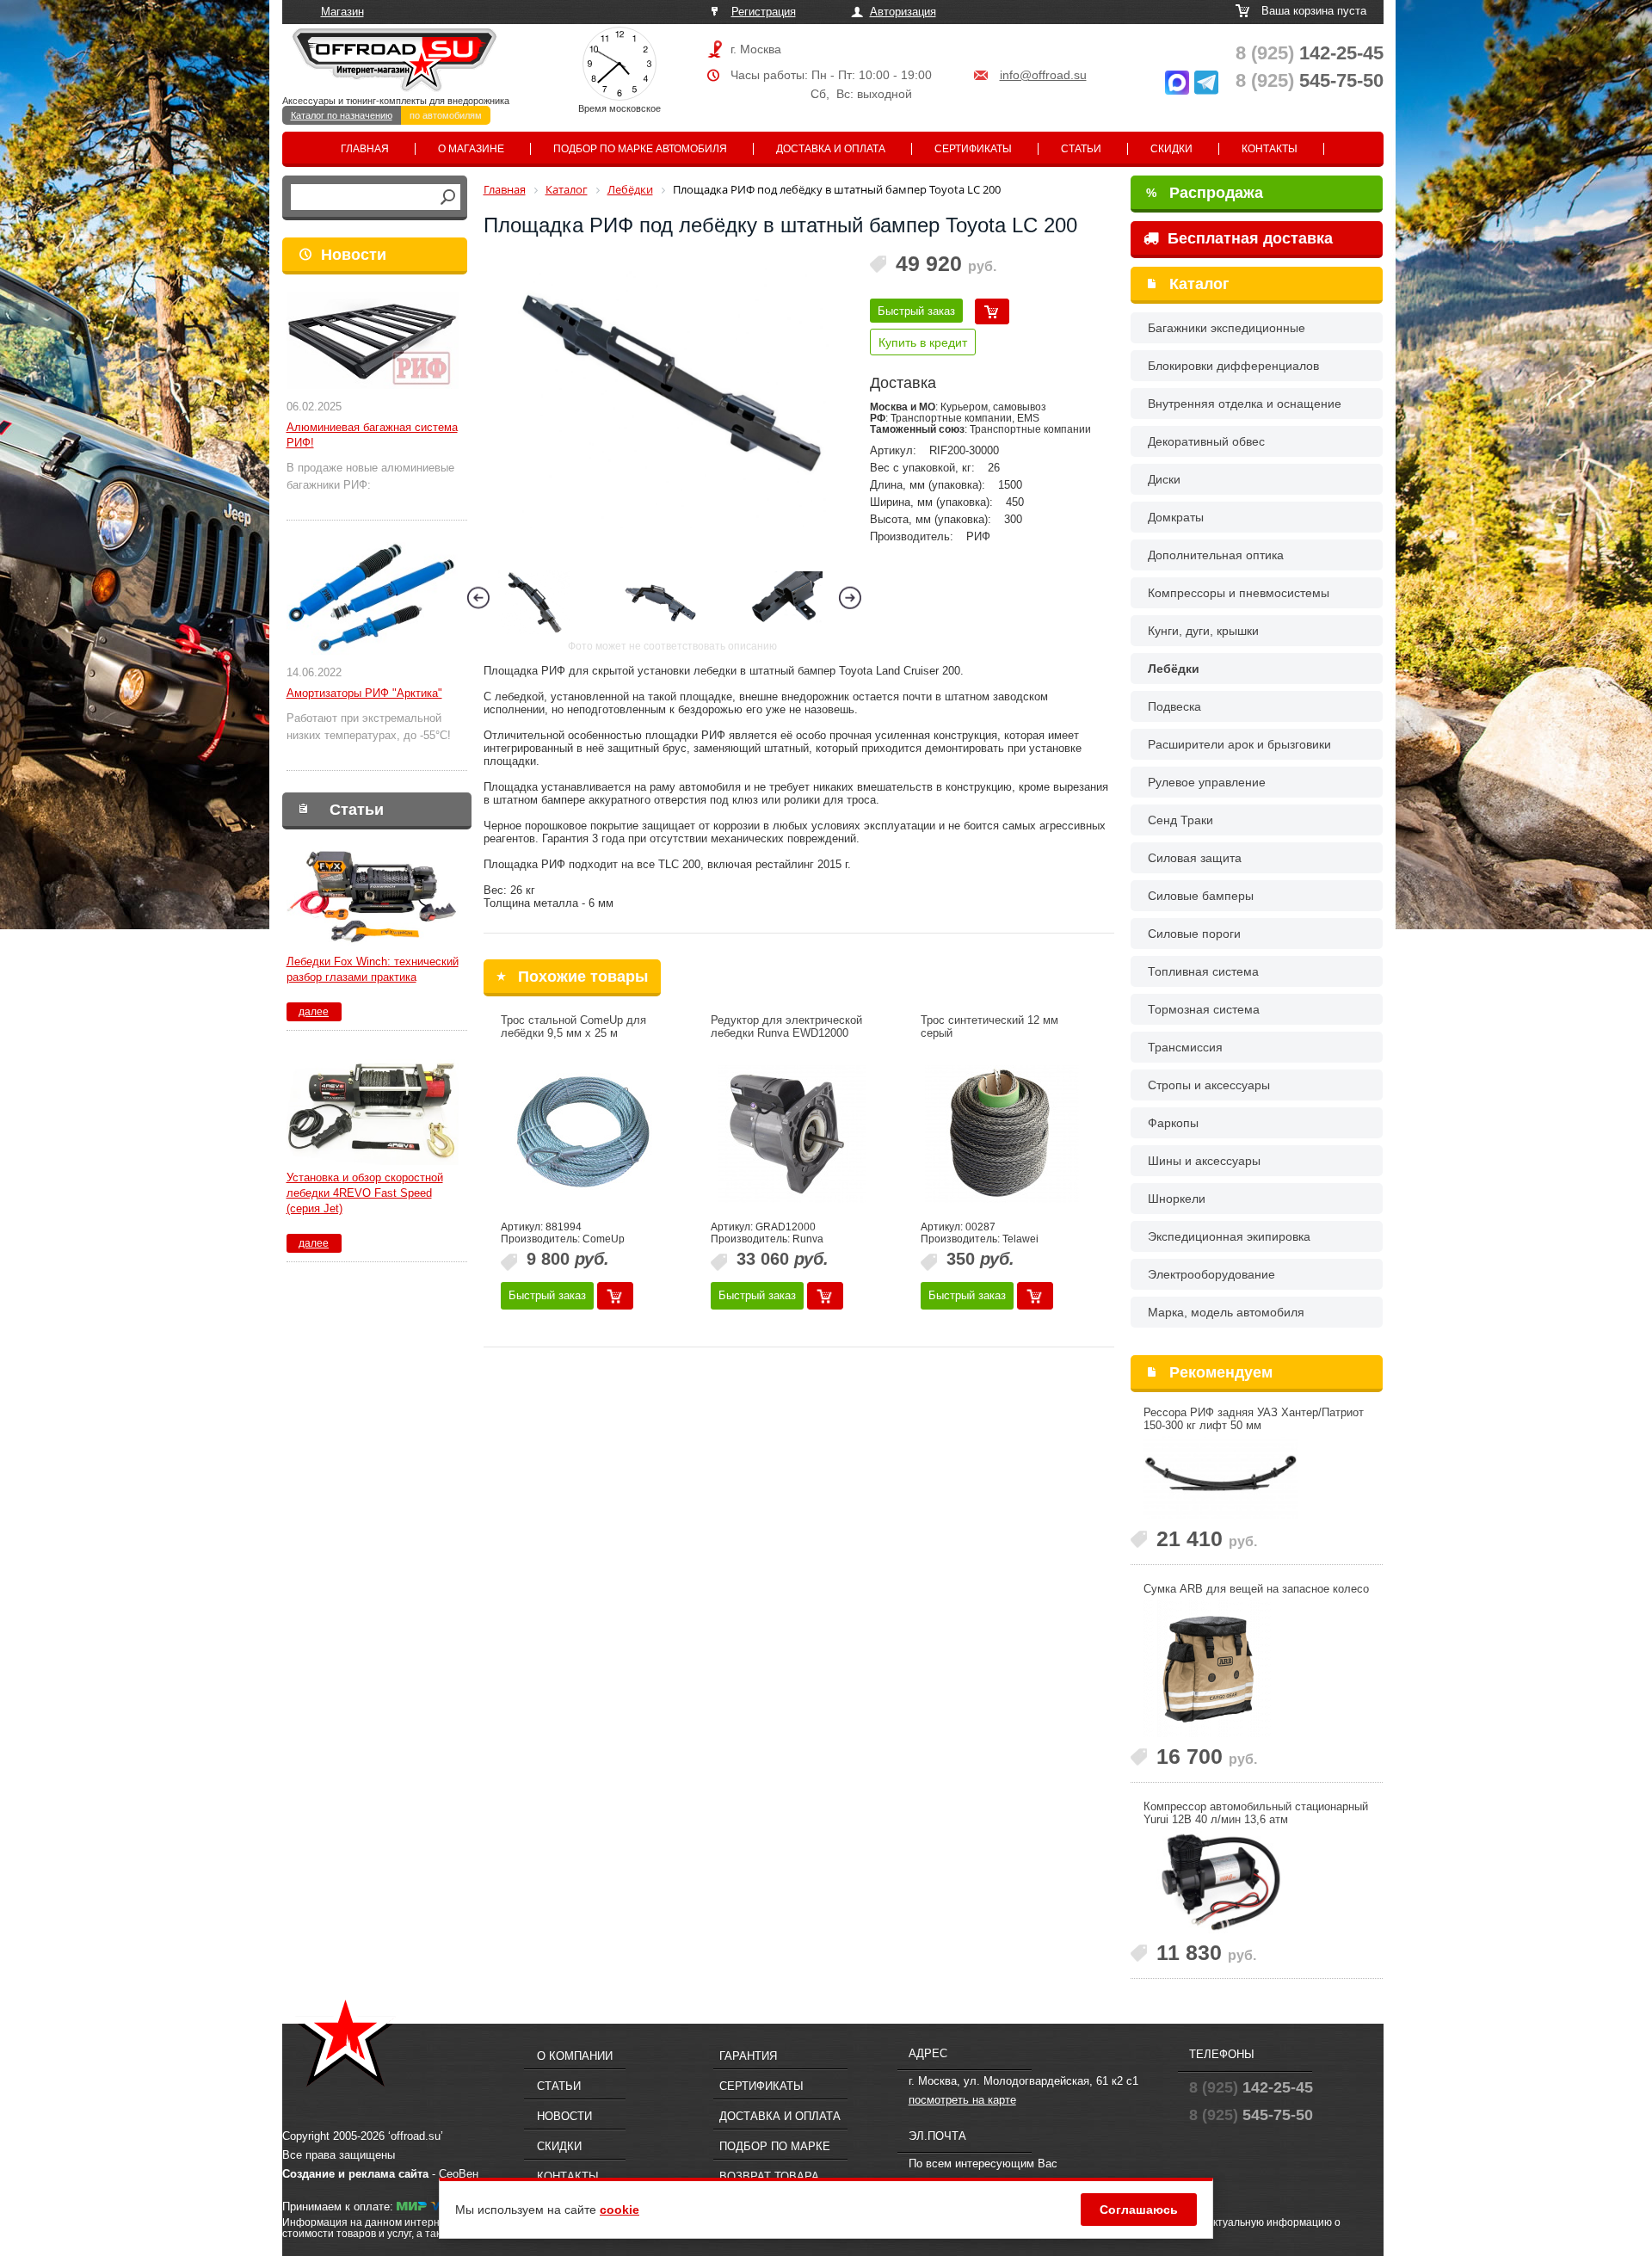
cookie (619, 2210)
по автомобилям (446, 115)
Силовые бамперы (1201, 896)
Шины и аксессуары (1204, 1161)
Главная (365, 149)
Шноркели (1177, 1199)
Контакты (1270, 149)
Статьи (1081, 149)
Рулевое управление (1207, 782)
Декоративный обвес (1206, 441)
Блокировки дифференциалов (1233, 366)
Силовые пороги (1194, 934)
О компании (575, 2056)
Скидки (1171, 149)
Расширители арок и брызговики (1239, 744)
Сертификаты (973, 149)
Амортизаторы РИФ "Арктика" (364, 693)
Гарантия (748, 2056)
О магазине (471, 149)
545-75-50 (1310, 80)
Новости (354, 255)
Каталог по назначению (342, 115)
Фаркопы (1173, 1123)
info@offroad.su (1043, 75)
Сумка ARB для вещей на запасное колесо (1256, 1589)
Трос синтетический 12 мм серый (989, 1026)
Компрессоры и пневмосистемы (1239, 593)
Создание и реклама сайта (355, 2174)
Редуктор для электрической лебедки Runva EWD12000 (786, 1026)
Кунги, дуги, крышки (1203, 631)
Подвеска (1174, 706)
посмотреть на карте (962, 2100)
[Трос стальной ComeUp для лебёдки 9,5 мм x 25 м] (583, 1134)
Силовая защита (1195, 858)
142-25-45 (1310, 53)
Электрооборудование (1211, 1274)
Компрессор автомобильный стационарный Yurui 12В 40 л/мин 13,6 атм (1256, 1813)
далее (314, 1012)
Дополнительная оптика (1216, 555)
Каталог (1199, 284)
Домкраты (1176, 517)
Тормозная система (1204, 1009)
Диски (1164, 479)
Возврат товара (769, 2176)
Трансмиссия (1185, 1047)
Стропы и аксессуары (1209, 1085)
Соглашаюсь (1139, 2210)
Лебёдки (1174, 669)
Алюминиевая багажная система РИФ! (372, 435)
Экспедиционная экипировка (1229, 1236)
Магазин (342, 12)
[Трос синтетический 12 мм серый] (1002, 1134)
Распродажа (1205, 193)
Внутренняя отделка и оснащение (1245, 404)
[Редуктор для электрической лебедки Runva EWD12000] (792, 1134)
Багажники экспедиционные (1227, 328)
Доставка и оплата (831, 149)
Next (850, 598)
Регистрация (764, 12)
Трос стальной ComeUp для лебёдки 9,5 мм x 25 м (573, 1026)
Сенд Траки (1180, 820)
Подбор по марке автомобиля (640, 149)
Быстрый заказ (916, 311)
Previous (478, 598)
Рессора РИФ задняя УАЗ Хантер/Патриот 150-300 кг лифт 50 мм (1254, 1419)
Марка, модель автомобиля (1226, 1312)
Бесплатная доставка (1248, 238)
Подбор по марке (775, 2146)
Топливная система (1203, 971)
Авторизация (903, 12)
